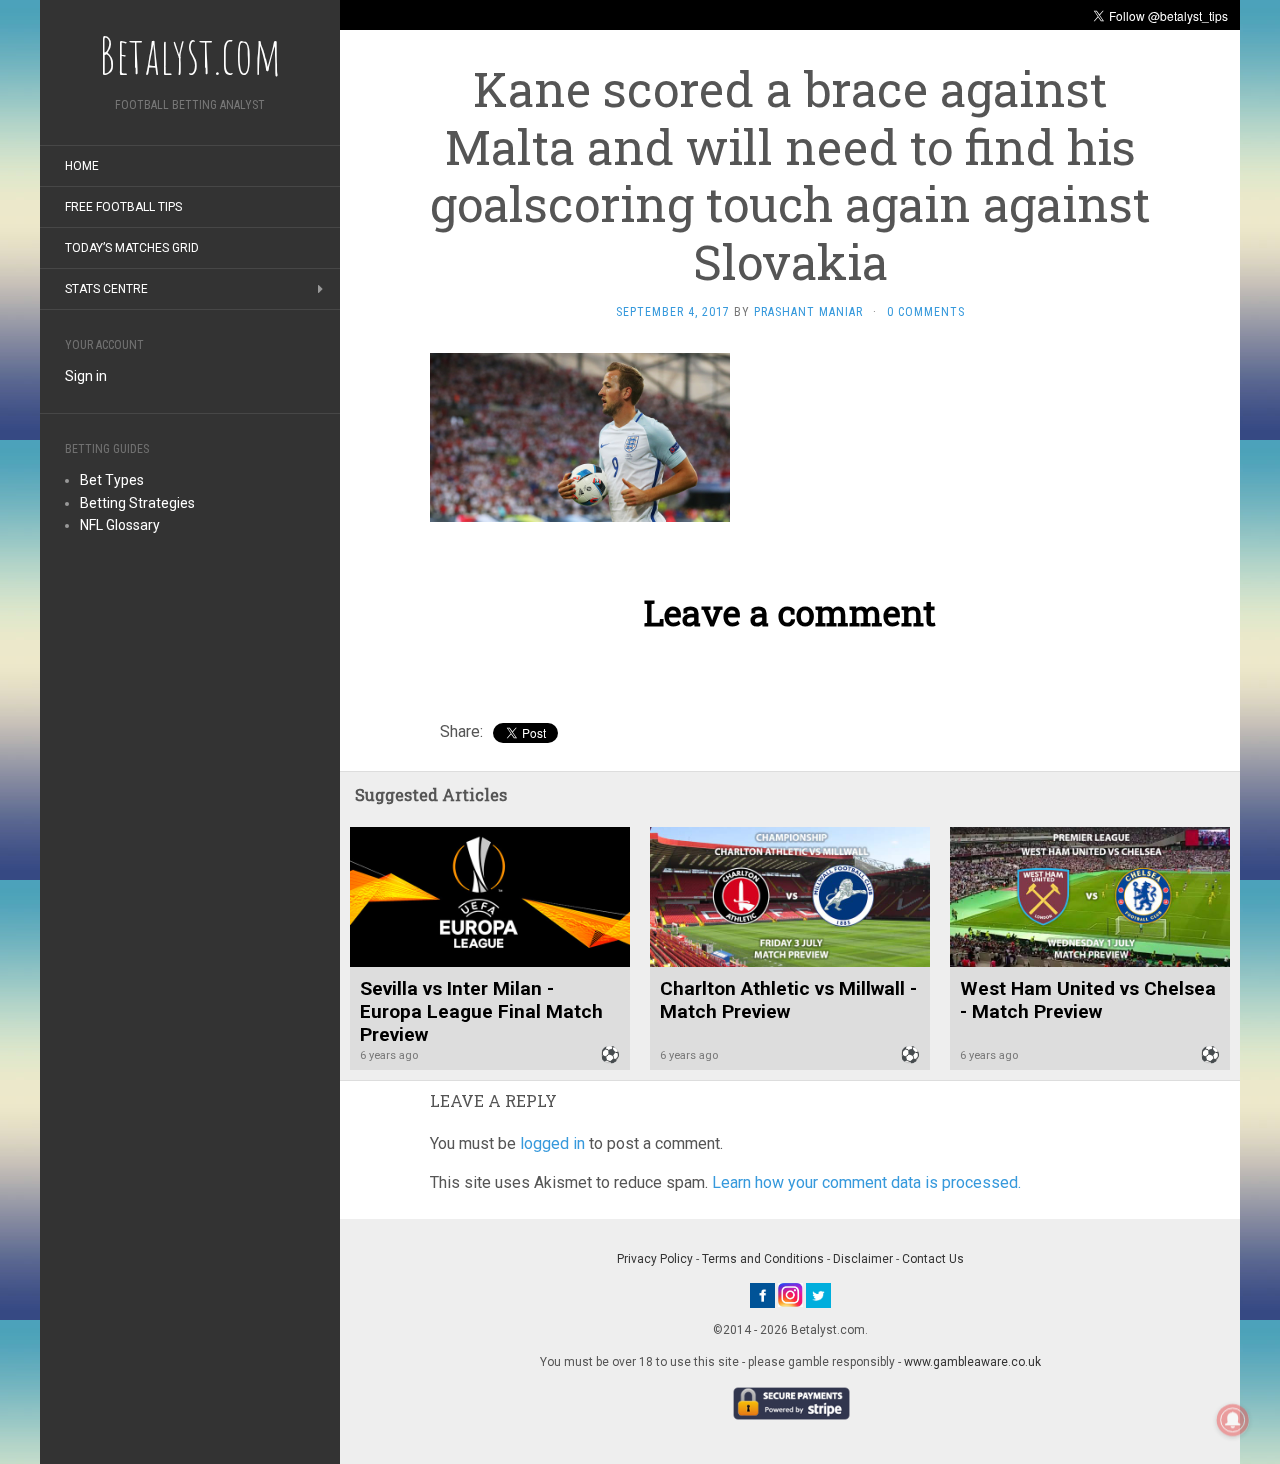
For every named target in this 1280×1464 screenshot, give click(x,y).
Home (82, 166)
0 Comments (926, 312)
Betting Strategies (137, 503)
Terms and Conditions (763, 1259)
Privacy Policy (655, 1259)
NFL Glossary (120, 525)
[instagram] (790, 1294)
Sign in (86, 376)
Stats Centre (106, 289)
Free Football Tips (123, 207)
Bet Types (112, 480)
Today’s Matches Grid (132, 248)
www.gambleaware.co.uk (972, 1362)
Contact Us (933, 1259)
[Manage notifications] (1233, 1420)
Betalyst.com (190, 55)
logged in (552, 1143)
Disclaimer (863, 1259)
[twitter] (818, 1294)
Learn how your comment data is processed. (866, 1182)
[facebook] (762, 1294)
